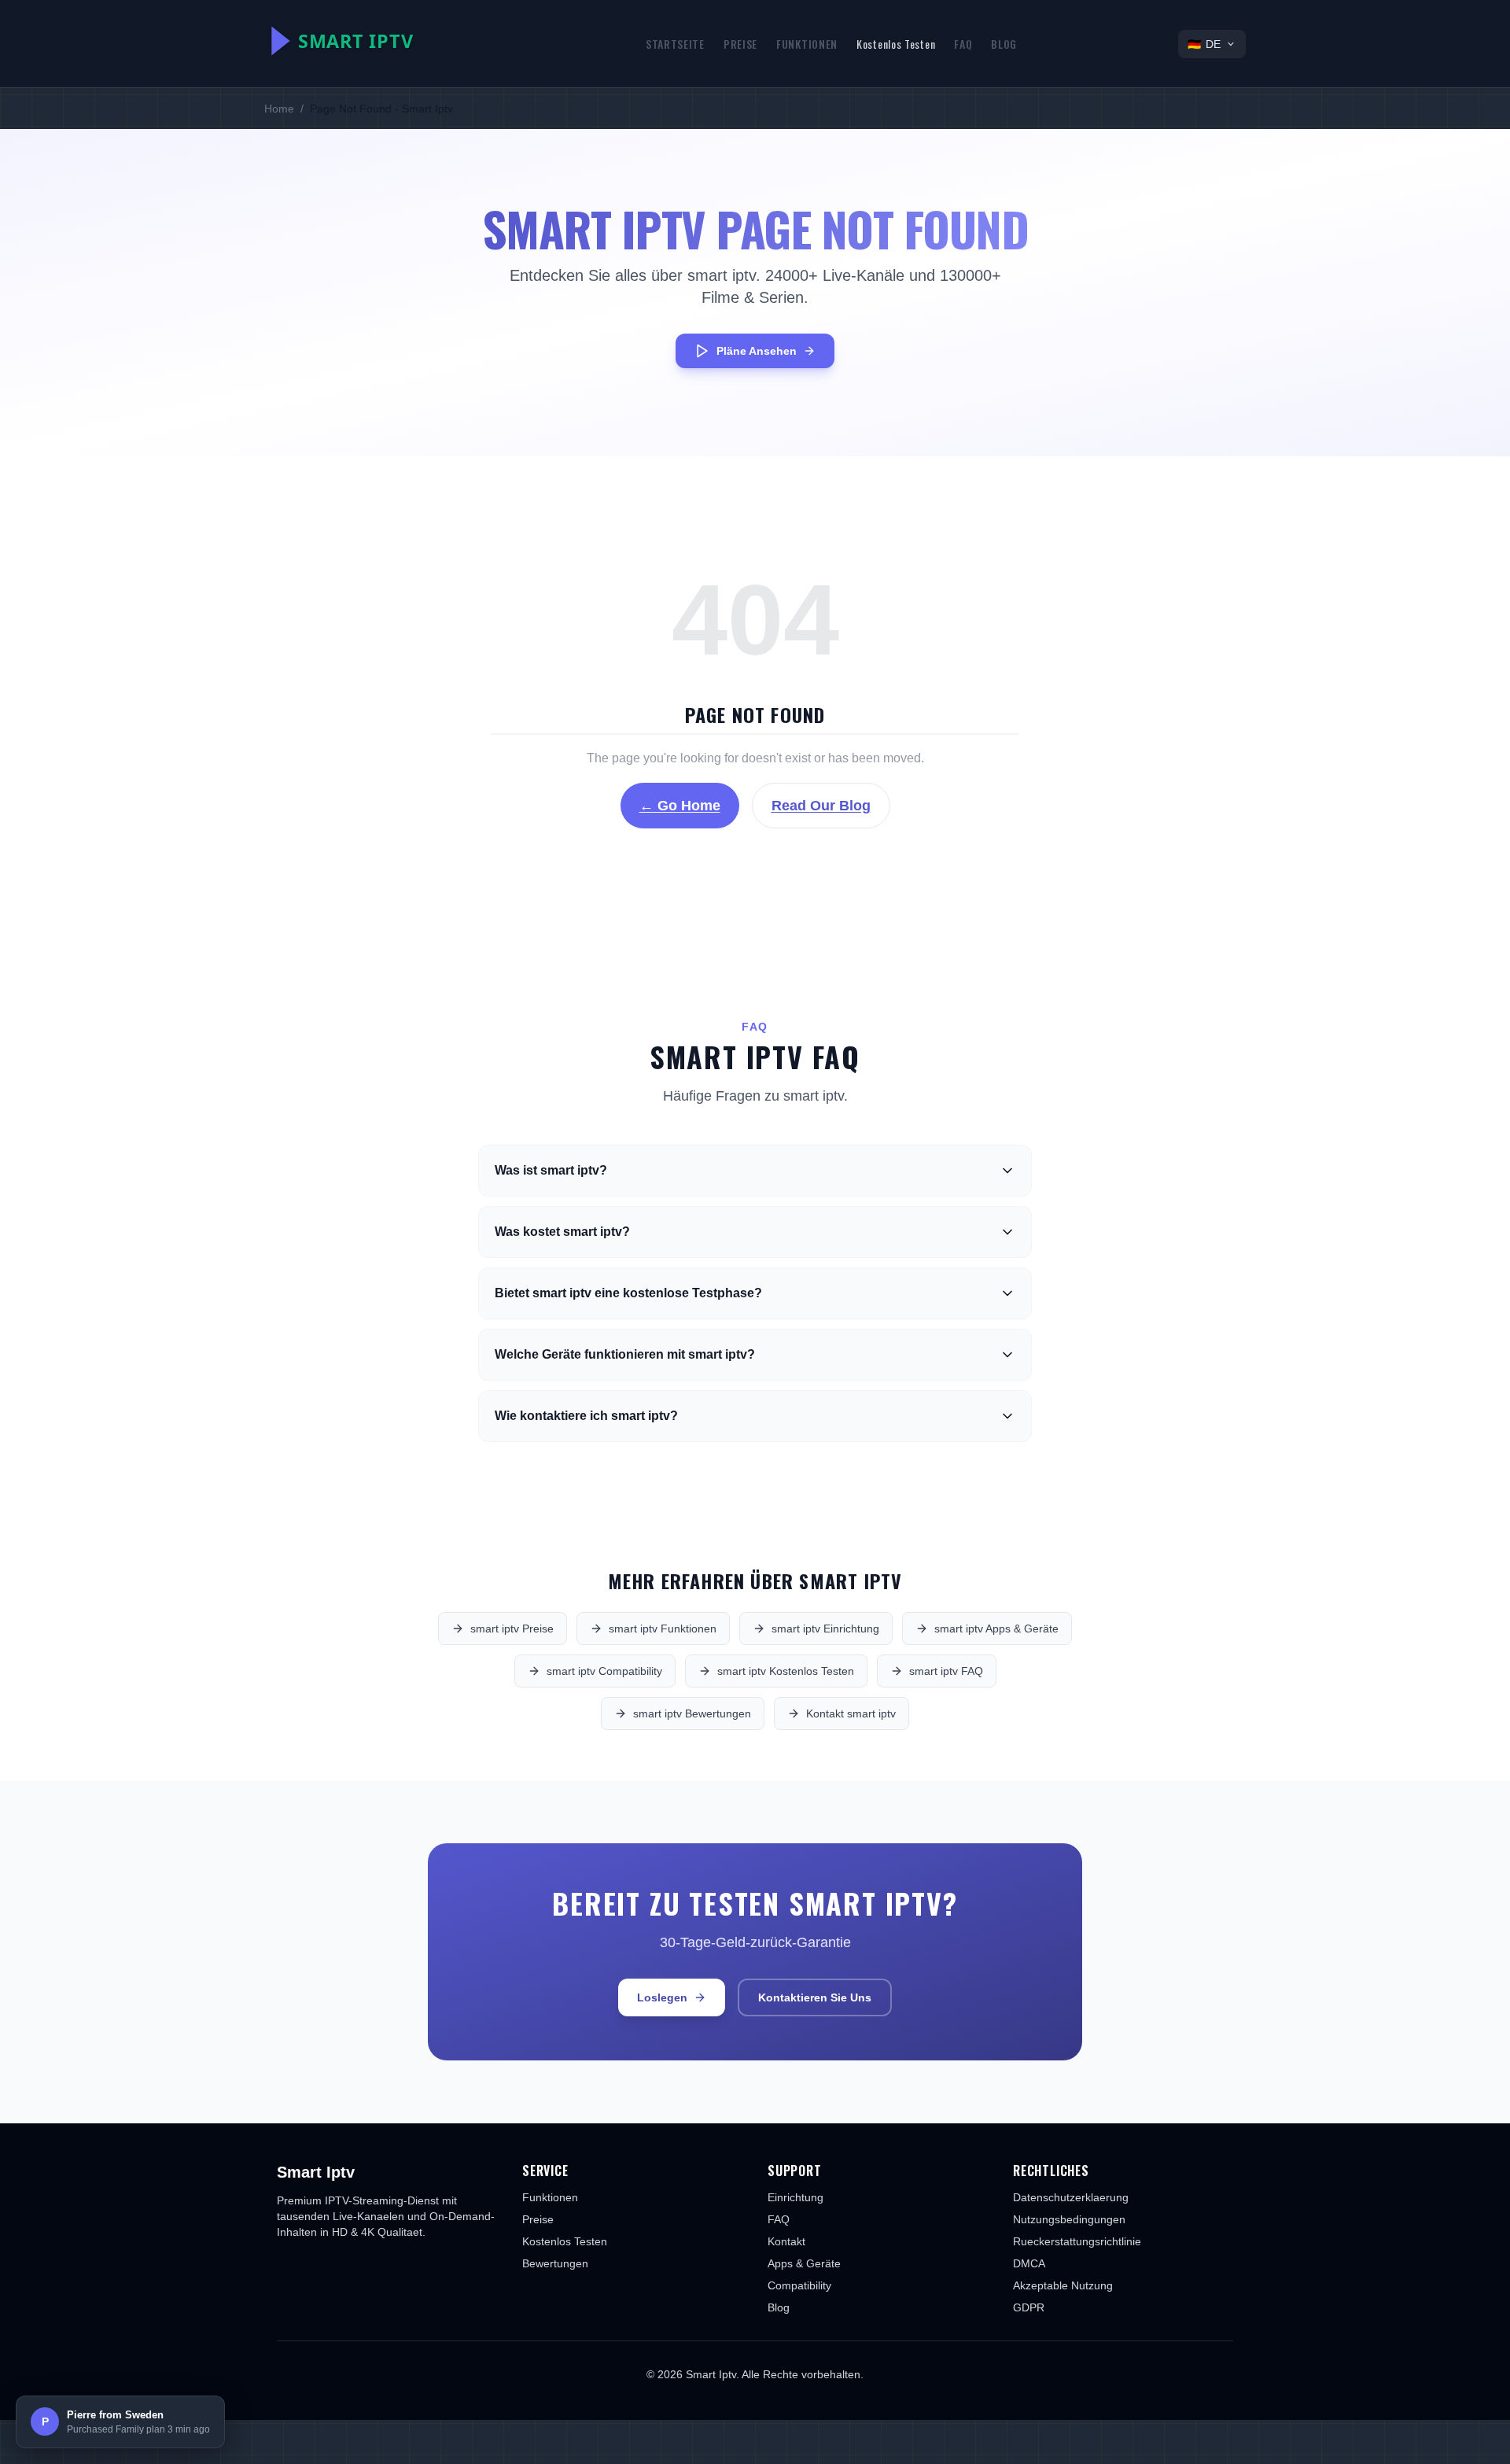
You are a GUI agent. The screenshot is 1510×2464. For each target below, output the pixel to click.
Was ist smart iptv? (551, 1170)
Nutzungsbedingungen (1069, 2219)
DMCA (1029, 2263)
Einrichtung (796, 2197)
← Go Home (680, 806)
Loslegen (662, 1997)
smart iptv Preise (512, 1629)
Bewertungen (555, 2263)
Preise (740, 44)
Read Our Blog (821, 806)
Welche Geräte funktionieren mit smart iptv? (625, 1354)
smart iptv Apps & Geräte (996, 1629)
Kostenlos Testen (896, 44)
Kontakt (786, 2241)
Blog (1004, 44)
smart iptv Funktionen (663, 1629)
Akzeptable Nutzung (1063, 2285)
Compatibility (799, 2285)
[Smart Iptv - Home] (374, 41)
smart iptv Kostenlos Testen (786, 1671)
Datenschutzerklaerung (1071, 2197)
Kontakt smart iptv (851, 1713)
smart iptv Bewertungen (692, 1713)
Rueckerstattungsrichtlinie (1077, 2241)
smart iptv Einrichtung (825, 1629)
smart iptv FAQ (946, 1671)
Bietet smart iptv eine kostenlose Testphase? (628, 1293)
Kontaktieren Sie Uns (815, 1997)
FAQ (963, 44)
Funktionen (807, 44)
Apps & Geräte (804, 2263)
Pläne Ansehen (757, 351)
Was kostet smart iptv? (562, 1232)
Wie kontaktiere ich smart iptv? (586, 1416)
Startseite (675, 44)
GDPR (1029, 2307)
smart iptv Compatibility (604, 1671)
